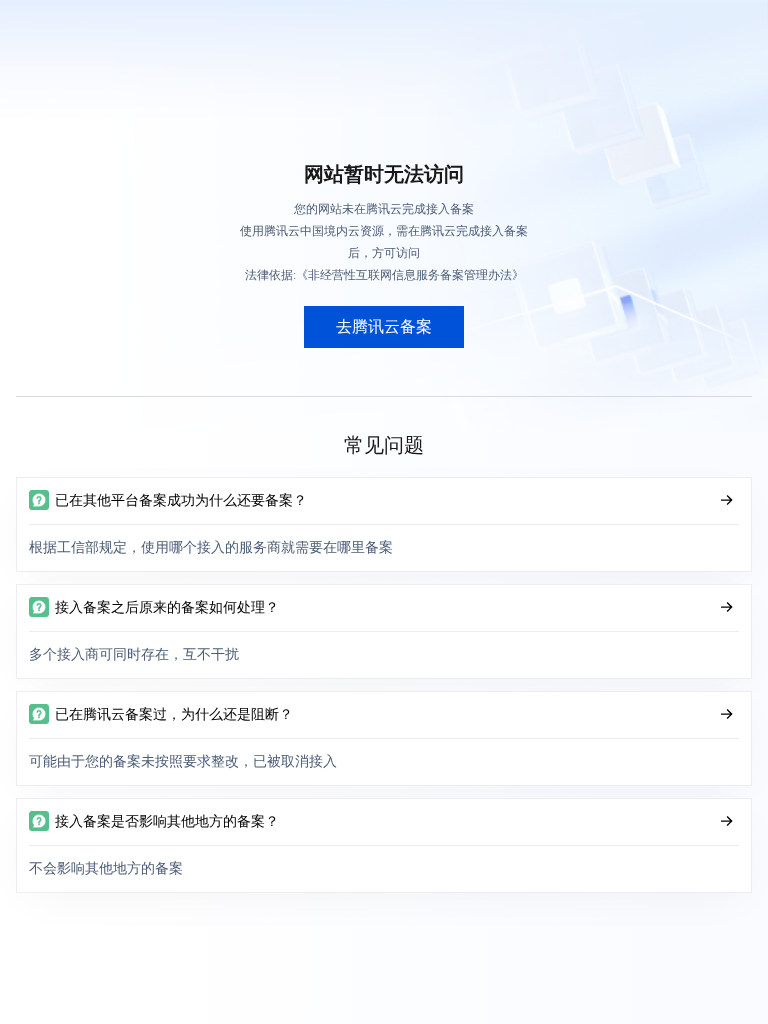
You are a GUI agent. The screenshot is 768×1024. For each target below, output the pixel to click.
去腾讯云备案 (384, 326)
